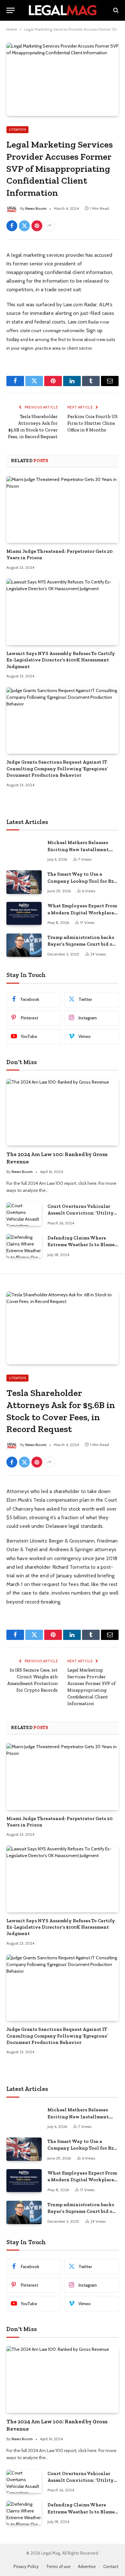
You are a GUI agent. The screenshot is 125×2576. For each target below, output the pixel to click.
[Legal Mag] (63, 10)
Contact (111, 2566)
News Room (36, 208)
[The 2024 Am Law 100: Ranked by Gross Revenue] (63, 1112)
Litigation (17, 130)
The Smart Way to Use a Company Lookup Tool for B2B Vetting (82, 881)
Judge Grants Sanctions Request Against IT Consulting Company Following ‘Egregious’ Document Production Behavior (57, 769)
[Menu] (11, 10)
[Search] (115, 10)
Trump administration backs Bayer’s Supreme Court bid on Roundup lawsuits (82, 944)
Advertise (87, 2566)
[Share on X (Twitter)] (24, 226)
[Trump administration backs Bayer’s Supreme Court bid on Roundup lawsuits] (24, 945)
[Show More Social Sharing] (49, 226)
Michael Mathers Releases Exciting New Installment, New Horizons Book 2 (79, 849)
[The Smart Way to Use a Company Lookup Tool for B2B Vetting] (24, 882)
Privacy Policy (26, 2566)
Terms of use (58, 2566)
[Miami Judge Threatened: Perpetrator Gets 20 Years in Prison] (63, 509)
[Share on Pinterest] (37, 226)
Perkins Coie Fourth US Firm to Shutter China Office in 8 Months (92, 423)
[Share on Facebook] (12, 226)
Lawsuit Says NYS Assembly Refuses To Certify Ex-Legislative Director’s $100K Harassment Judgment (61, 660)
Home (12, 29)
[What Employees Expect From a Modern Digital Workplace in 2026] (24, 914)
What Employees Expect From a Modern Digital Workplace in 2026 (82, 913)
